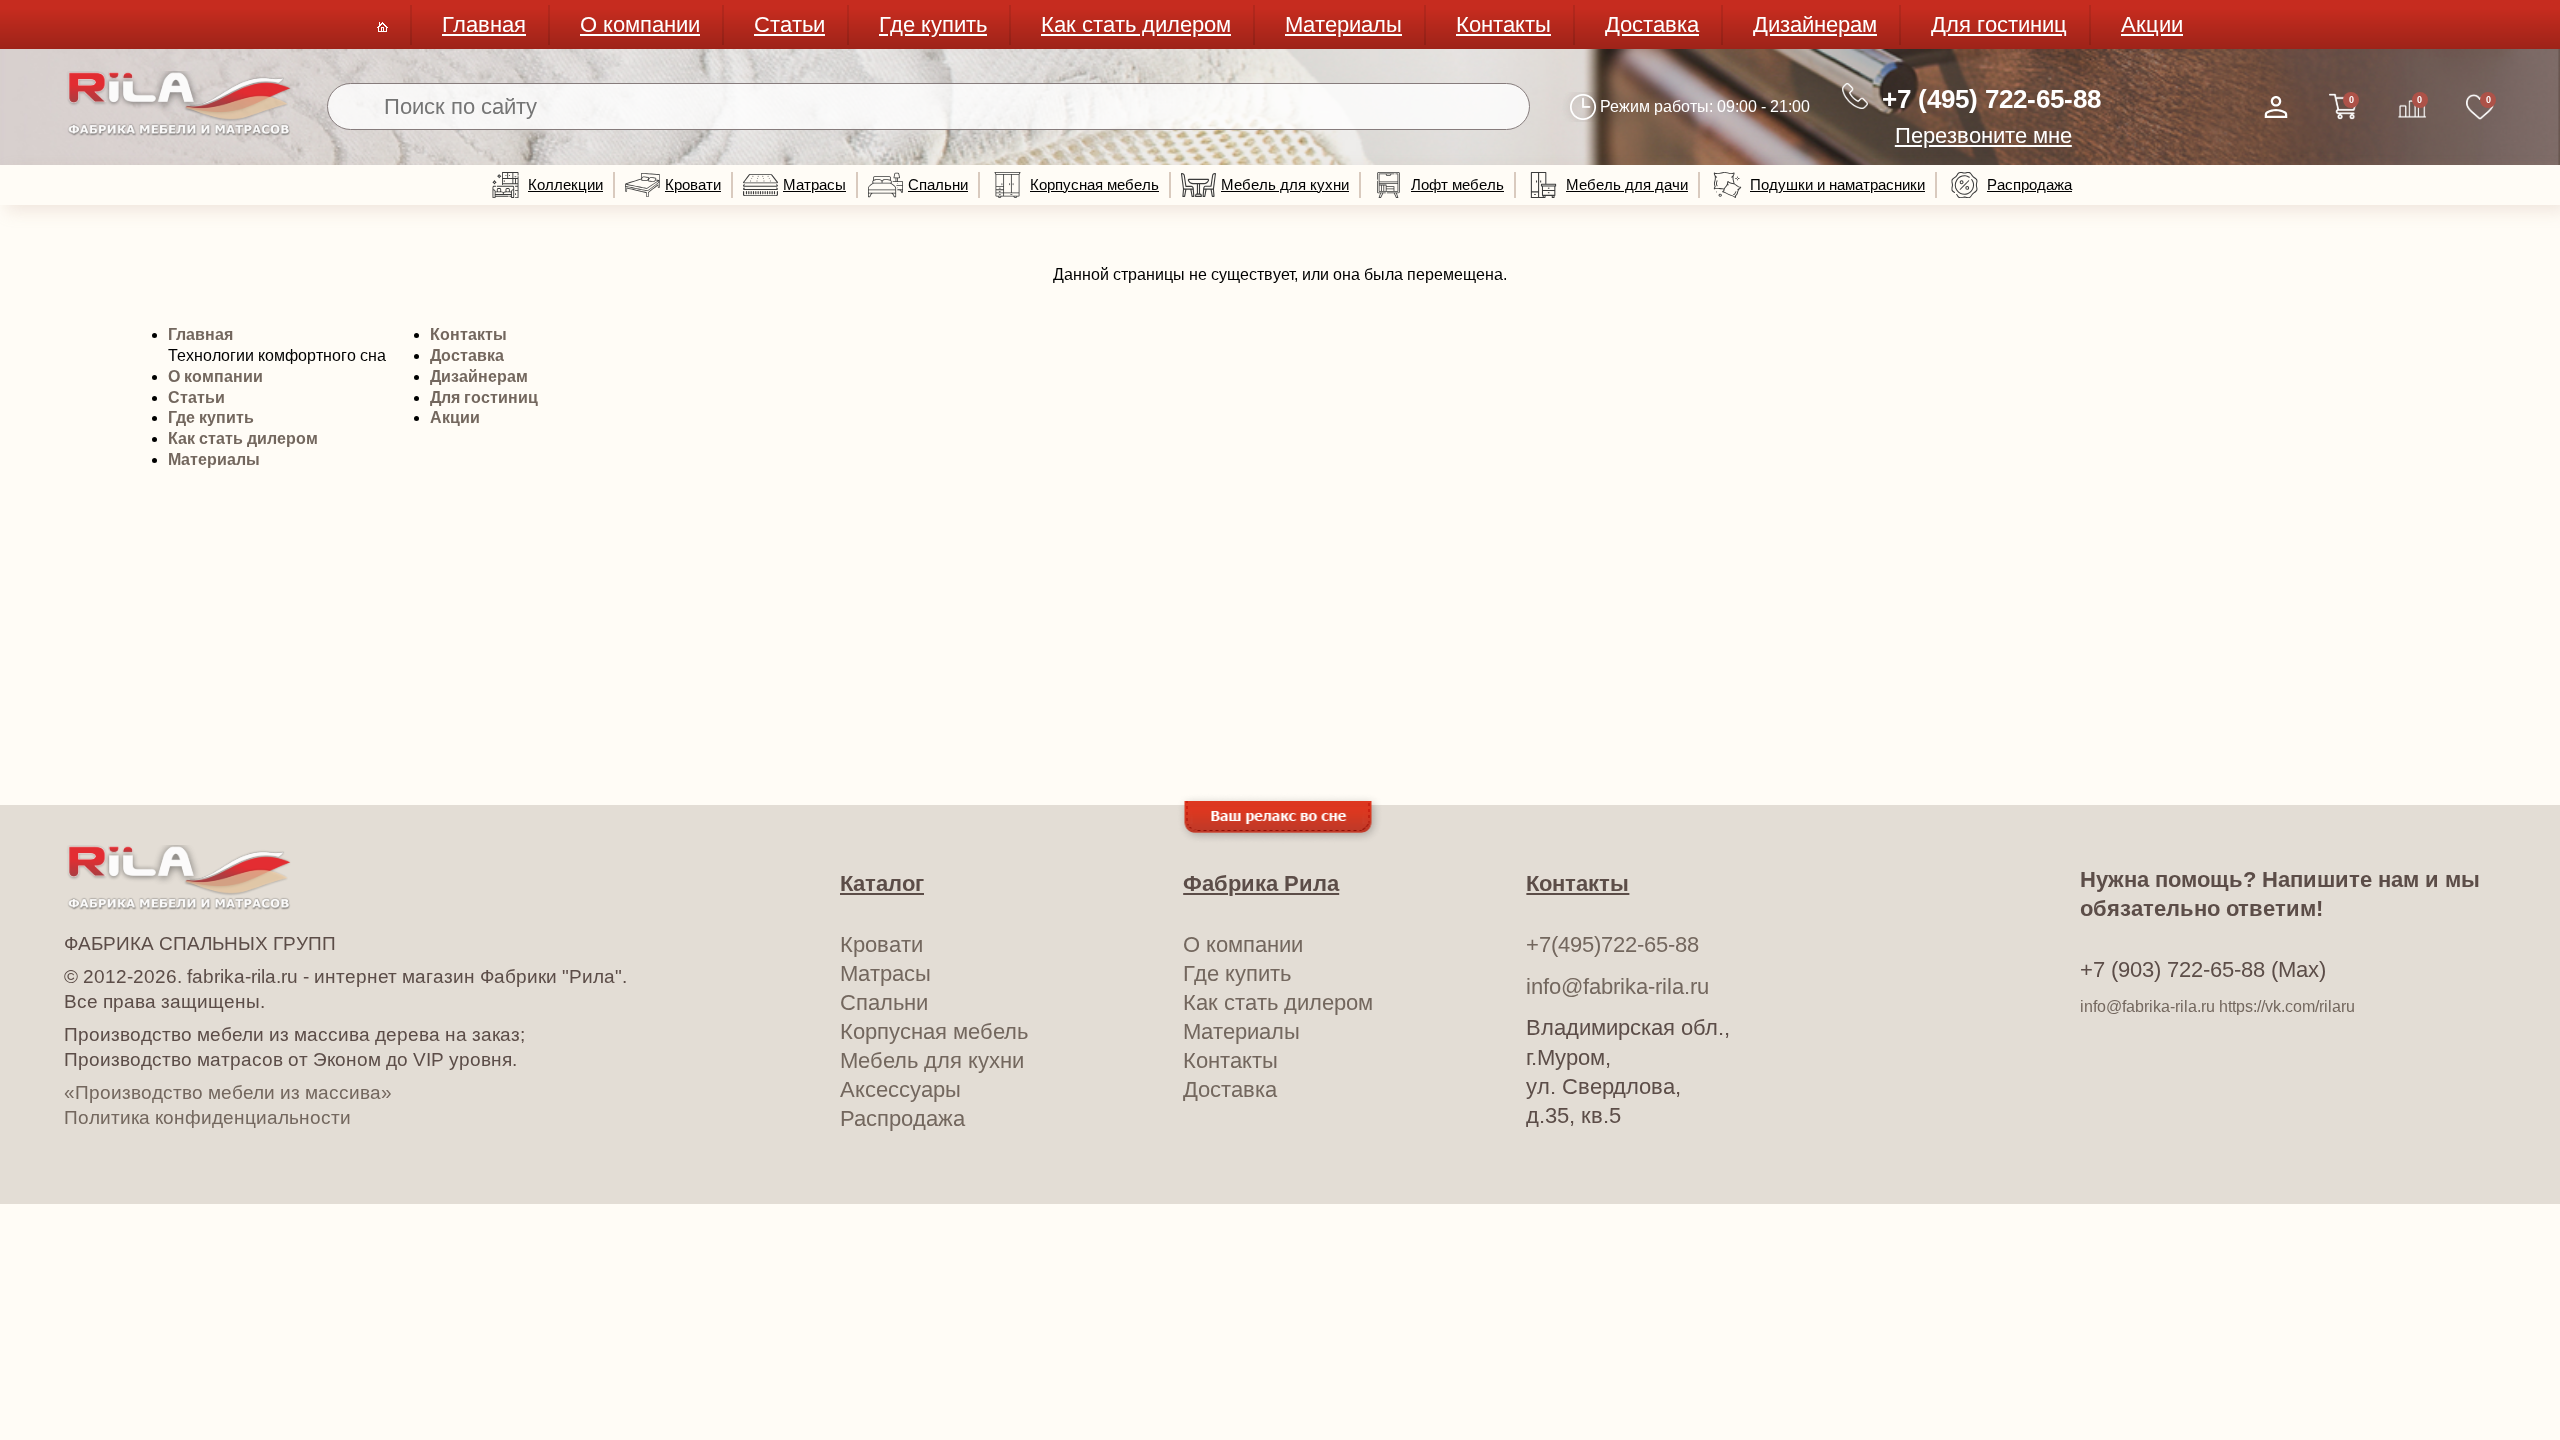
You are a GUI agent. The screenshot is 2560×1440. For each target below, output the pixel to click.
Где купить (933, 24)
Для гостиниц (1999, 24)
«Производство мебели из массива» (228, 1092)
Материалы (1343, 24)
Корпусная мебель (1094, 184)
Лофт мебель (1457, 184)
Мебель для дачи (1627, 184)
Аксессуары (900, 1089)
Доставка (1652, 24)
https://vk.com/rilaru (2287, 1006)
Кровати (693, 184)
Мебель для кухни (1285, 184)
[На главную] (179, 131)
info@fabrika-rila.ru (1617, 986)
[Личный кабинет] (2276, 107)
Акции (2152, 24)
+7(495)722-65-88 (1612, 944)
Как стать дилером (1136, 24)
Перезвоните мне (1983, 135)
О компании (640, 24)
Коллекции (565, 184)
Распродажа (2029, 184)
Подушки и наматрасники (1837, 184)
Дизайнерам (1815, 24)
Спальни (938, 184)
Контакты (1503, 24)
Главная (484, 24)
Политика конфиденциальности (207, 1117)
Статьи (789, 24)
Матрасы (814, 184)
